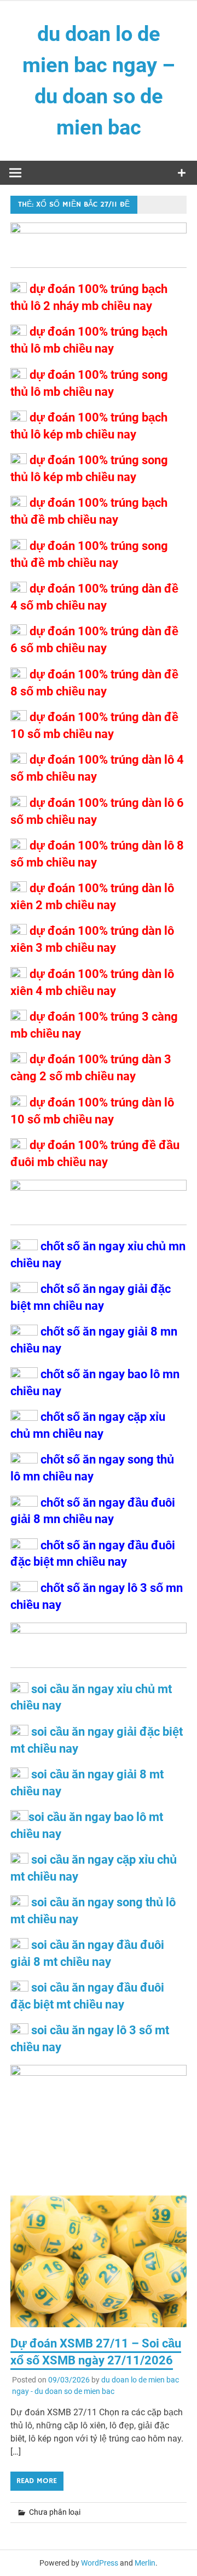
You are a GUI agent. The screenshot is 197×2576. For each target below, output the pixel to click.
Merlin (145, 2563)
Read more (37, 2481)
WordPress (100, 2563)
